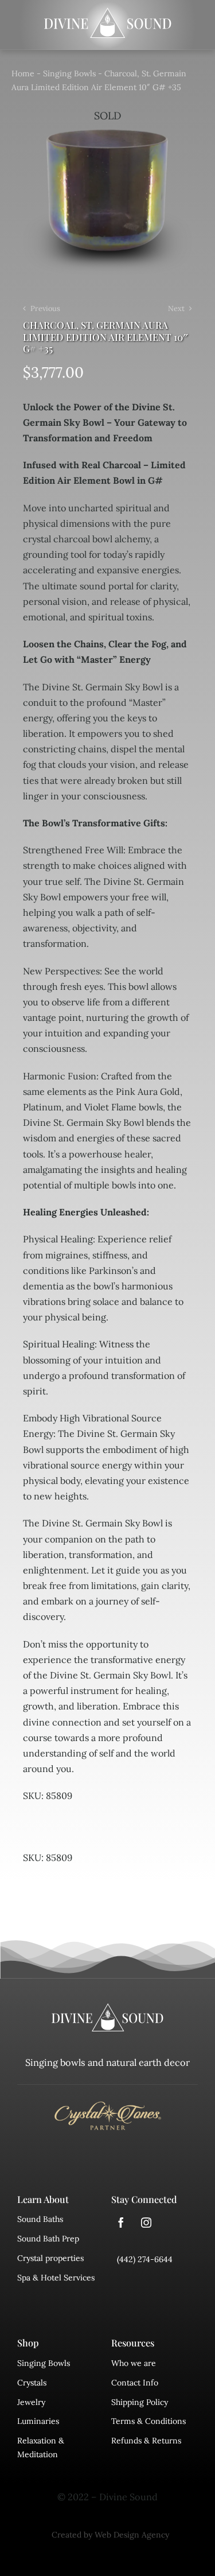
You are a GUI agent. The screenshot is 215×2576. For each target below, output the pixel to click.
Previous (45, 308)
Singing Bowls (69, 73)
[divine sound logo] (108, 2008)
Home (23, 73)
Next (176, 308)
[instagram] (146, 2223)
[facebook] (121, 2223)
